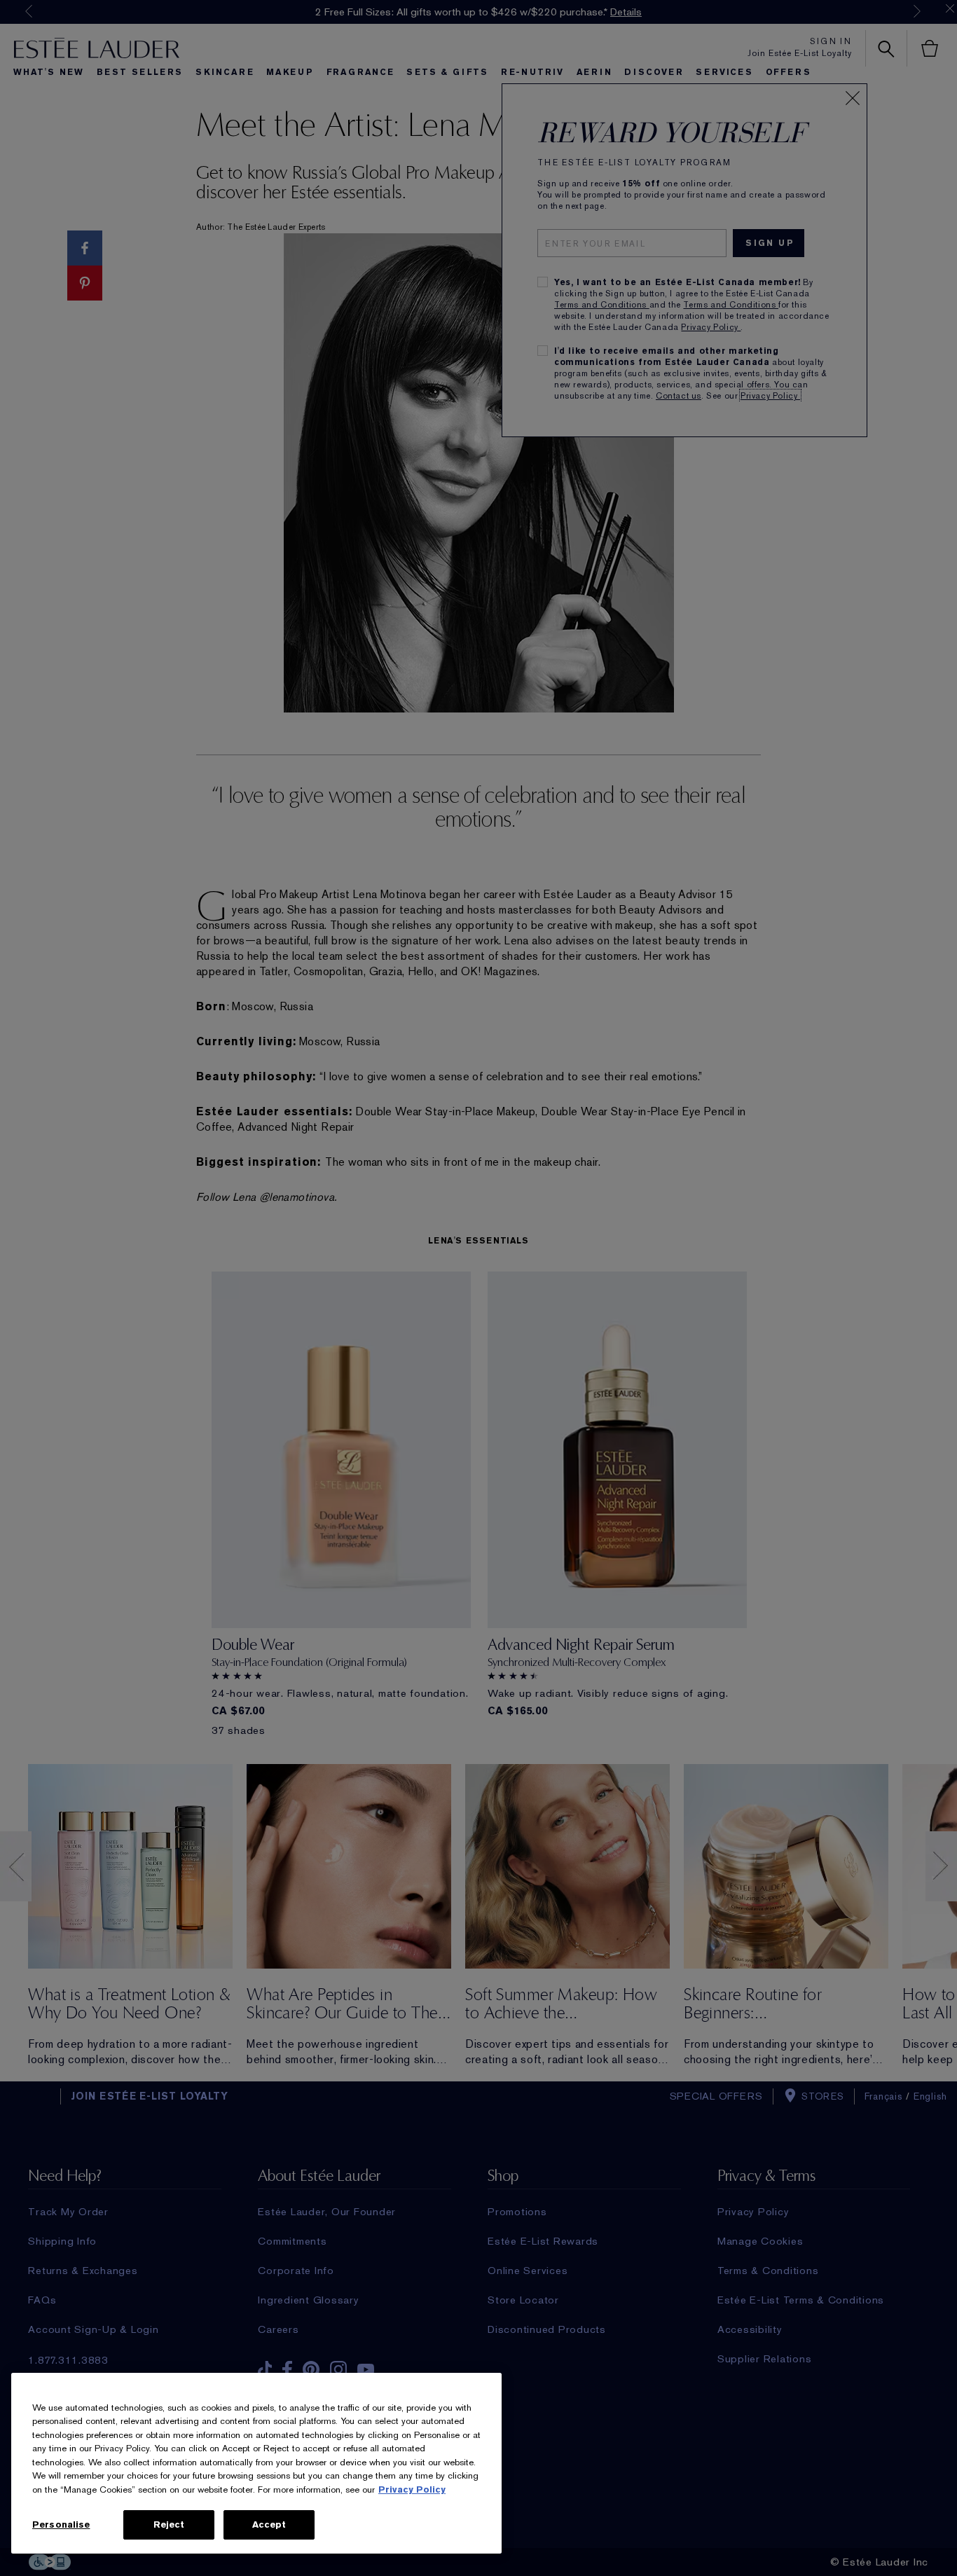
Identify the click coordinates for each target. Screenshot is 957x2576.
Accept (269, 2525)
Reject (169, 2525)
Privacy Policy (412, 2489)
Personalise (61, 2525)
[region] (256, 2463)
